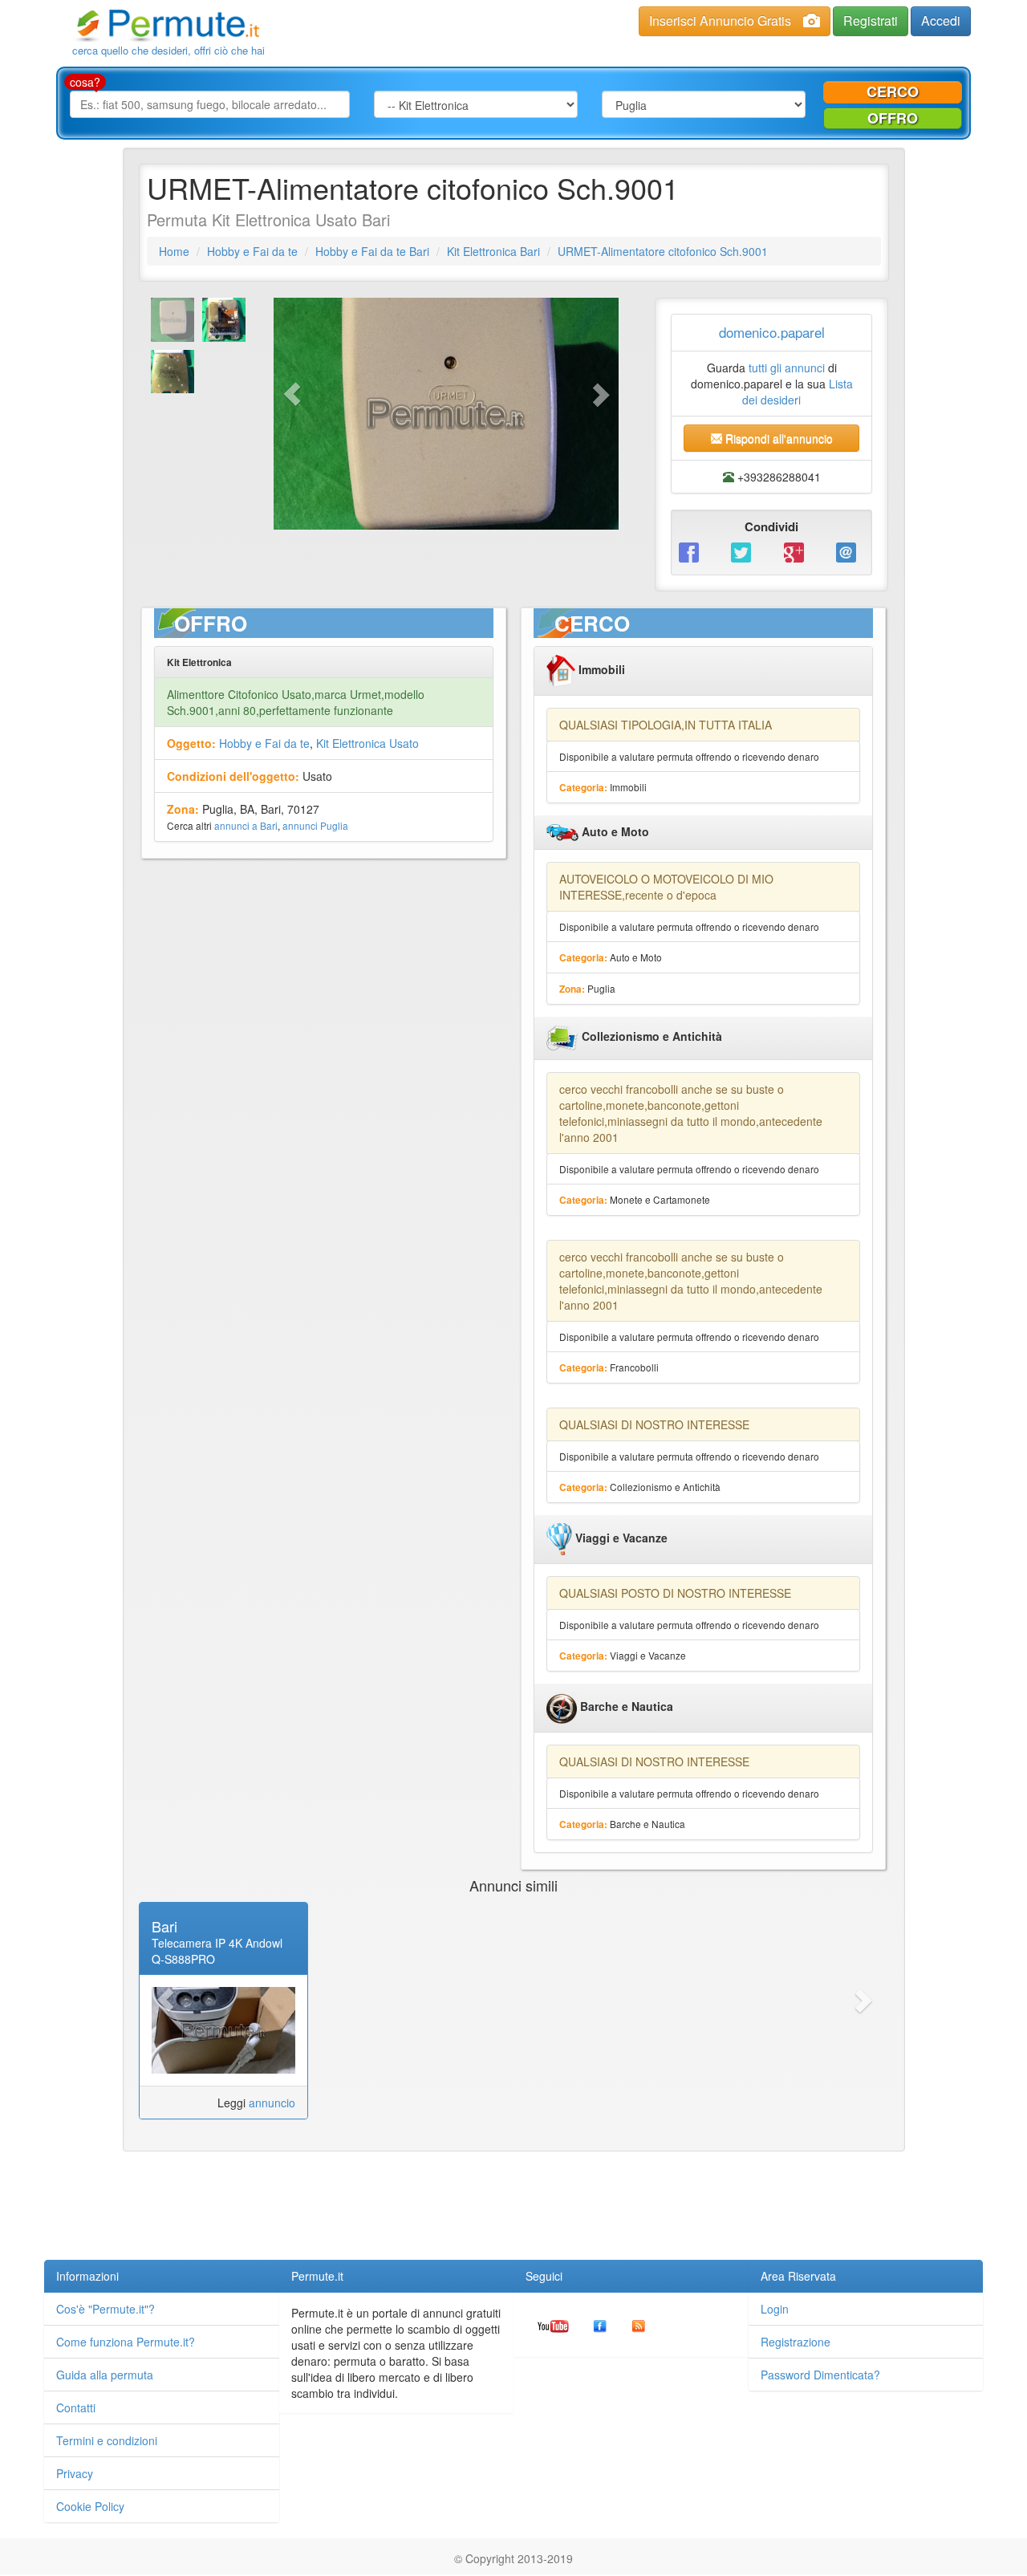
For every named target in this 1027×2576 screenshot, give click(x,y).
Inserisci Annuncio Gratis (720, 20)
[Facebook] (693, 551)
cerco (893, 91)
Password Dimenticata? (820, 2375)
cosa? (85, 82)
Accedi (941, 20)
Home (174, 251)
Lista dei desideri (798, 392)
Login (775, 2309)
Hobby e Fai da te (252, 251)
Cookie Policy (90, 2506)
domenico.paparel (772, 332)
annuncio (272, 2103)
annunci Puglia (315, 825)
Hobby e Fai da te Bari (372, 251)
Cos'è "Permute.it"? (106, 2309)
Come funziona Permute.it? (126, 2342)
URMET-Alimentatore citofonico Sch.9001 (663, 251)
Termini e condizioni (107, 2440)
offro (893, 118)
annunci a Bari (246, 825)
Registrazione (796, 2342)
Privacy (75, 2473)
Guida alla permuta (105, 2375)
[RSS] (639, 2325)
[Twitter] (745, 551)
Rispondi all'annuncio (777, 438)
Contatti (76, 2407)
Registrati (871, 20)
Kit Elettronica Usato (367, 743)
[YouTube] (553, 2325)
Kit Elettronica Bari (493, 251)
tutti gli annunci (787, 368)
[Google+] (798, 551)
